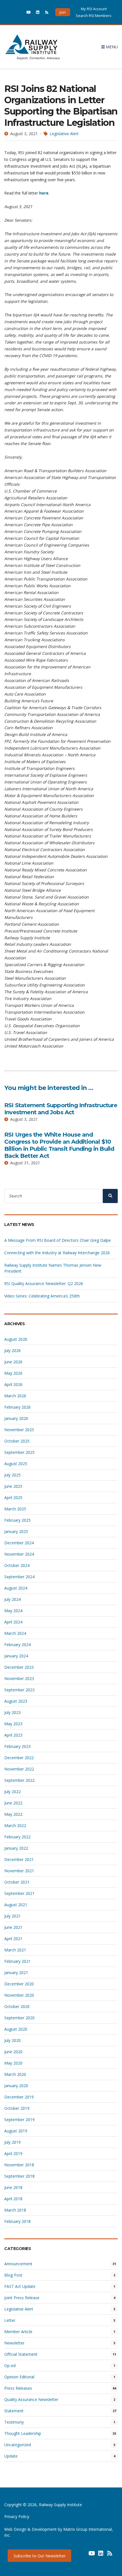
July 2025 (12, 1475)
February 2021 (17, 1961)
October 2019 (17, 2108)
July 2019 (12, 2142)
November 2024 (19, 1554)
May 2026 (13, 1373)
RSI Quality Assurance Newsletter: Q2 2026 (44, 1283)
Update (11, 2456)
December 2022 (19, 1758)
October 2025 (17, 1441)
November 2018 (19, 2165)
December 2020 (19, 1984)
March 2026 (15, 1396)
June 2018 (13, 2187)
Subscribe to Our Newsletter (40, 2556)
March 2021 (15, 1950)
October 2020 (17, 2006)
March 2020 (15, 2074)
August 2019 (16, 2131)
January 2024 (16, 1656)
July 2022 (12, 1792)
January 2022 (16, 1848)
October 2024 (17, 1565)
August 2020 (16, 2029)
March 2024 (15, 1633)
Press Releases (18, 2388)
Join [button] (63, 12)
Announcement (18, 2264)
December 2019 (19, 2097)
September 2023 (19, 1690)
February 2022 (17, 1837)
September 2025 (19, 1452)
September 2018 (19, 2176)
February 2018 (17, 2221)
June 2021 (13, 1927)
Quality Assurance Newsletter (31, 2399)
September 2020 (19, 2018)
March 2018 (15, 2210)
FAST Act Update (20, 2286)
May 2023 (13, 1724)
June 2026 (13, 1362)
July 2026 (12, 1350)
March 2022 (15, 1825)
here (44, 193)
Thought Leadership (23, 2433)
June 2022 (13, 1803)
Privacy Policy (17, 2516)
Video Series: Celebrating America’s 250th (42, 1296)
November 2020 (19, 1995)
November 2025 (19, 1430)
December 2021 (19, 1859)
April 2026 (13, 1384)
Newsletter (14, 2343)
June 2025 (13, 1486)
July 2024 (12, 1599)
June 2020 (13, 2052)
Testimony (14, 2422)
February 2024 (17, 1645)
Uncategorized (18, 2445)
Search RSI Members (94, 16)
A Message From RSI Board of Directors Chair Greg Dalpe (58, 1240)
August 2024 (16, 1588)
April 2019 (13, 2153)
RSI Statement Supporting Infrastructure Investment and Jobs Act (61, 1109)
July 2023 (12, 1712)
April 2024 (13, 1622)
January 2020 (16, 2086)
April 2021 (13, 1939)
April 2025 (13, 1498)
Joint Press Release (22, 2298)
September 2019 (19, 2120)
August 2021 (16, 1905)
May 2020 (13, 2063)
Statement (14, 2411)
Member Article (18, 2332)
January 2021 (16, 1973)
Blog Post (13, 2275)
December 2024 (19, 1543)
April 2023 (13, 1735)
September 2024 (19, 1577)
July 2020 (12, 2040)
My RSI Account (94, 9)
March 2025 (15, 1509)
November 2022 (19, 1769)
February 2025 (17, 1520)
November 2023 (19, 1678)
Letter (10, 2320)
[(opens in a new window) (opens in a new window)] (83, 2555)
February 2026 (17, 1407)
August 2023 (16, 1701)
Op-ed (10, 2366)
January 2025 (16, 1531)
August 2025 (16, 1464)
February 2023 (17, 1746)
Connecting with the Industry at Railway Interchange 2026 (57, 1253)
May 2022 (13, 1814)
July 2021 (12, 1916)
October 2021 (17, 1882)
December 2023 (19, 1667)
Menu (111, 47)
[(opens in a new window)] (19, 12)
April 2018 (13, 2199)
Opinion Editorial (19, 2377)
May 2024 (13, 1611)
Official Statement (21, 2354)
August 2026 (16, 1339)
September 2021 (19, 1893)
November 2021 (19, 1871)
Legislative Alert (64, 134)
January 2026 (16, 1418)
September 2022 (19, 1780)
